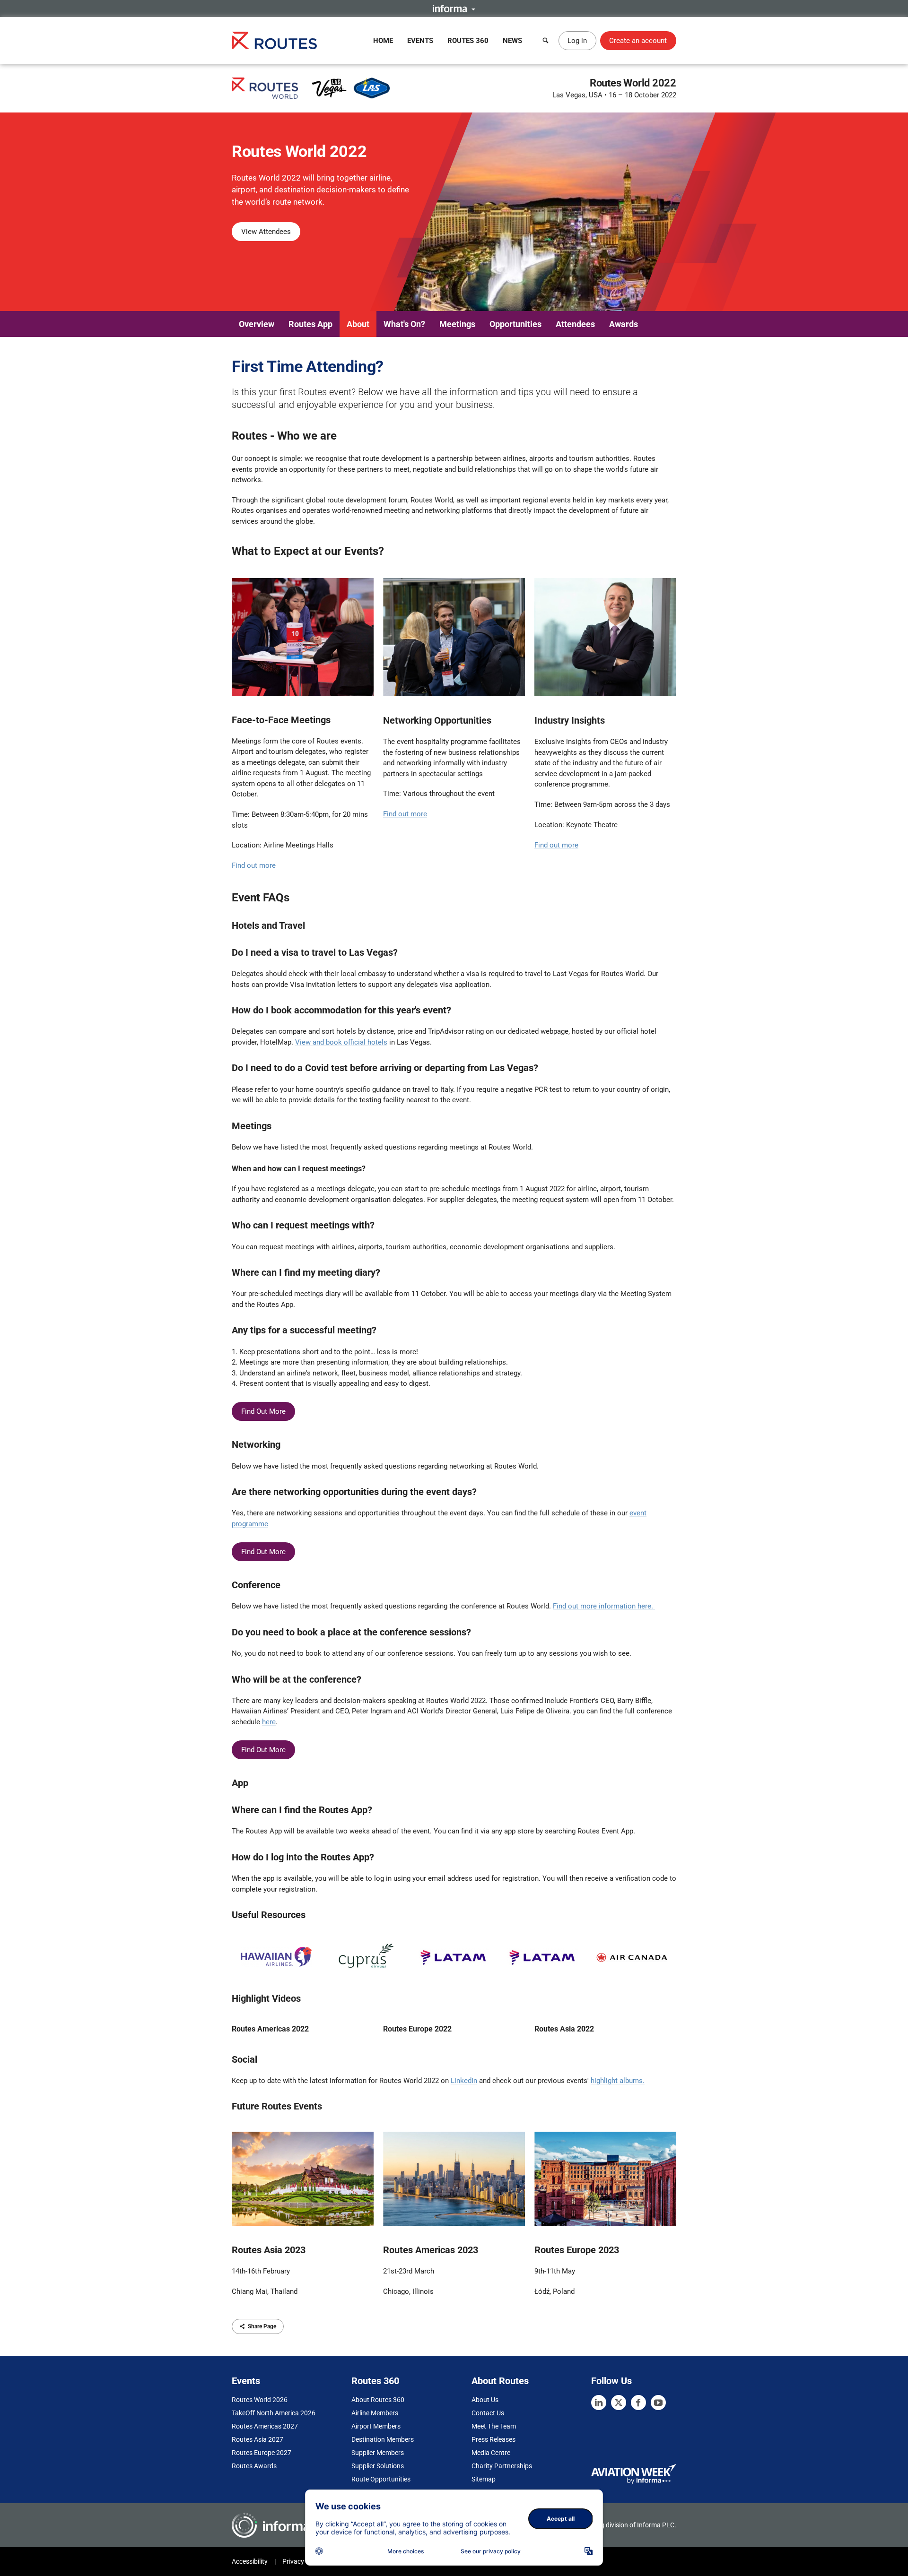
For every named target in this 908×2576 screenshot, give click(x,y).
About (358, 324)
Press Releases (493, 2439)
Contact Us (488, 2413)
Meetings (457, 324)
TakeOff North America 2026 (274, 2413)
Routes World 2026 (260, 2400)
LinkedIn (464, 2081)
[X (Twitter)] (619, 2403)
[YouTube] (658, 2403)
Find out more (254, 865)
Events (420, 41)
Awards (624, 324)
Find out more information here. (604, 1606)
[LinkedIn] (599, 2403)
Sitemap (484, 2479)
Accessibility (250, 2561)
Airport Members (376, 2426)
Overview (257, 324)
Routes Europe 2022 (417, 2029)
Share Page (262, 2326)
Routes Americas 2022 (270, 2029)
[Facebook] (638, 2403)
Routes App (310, 324)
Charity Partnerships (502, 2466)
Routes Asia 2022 (564, 2029)
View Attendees (266, 232)
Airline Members (375, 2413)
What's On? (404, 324)
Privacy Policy (303, 2561)
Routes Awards (254, 2466)
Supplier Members (378, 2453)
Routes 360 (468, 41)
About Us (485, 2400)
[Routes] (274, 40)
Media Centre (491, 2453)
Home (383, 41)
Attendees (575, 324)
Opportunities (515, 324)
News (512, 41)
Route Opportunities (381, 2479)
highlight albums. (618, 2081)
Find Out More (263, 1411)
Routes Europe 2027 (262, 2453)
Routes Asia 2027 (258, 2439)
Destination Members (383, 2439)
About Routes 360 (378, 2400)
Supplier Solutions (378, 2466)
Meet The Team (494, 2426)
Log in (577, 41)
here (269, 1722)
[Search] (546, 41)
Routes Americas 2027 (265, 2426)
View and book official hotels (341, 1042)
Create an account (638, 41)
